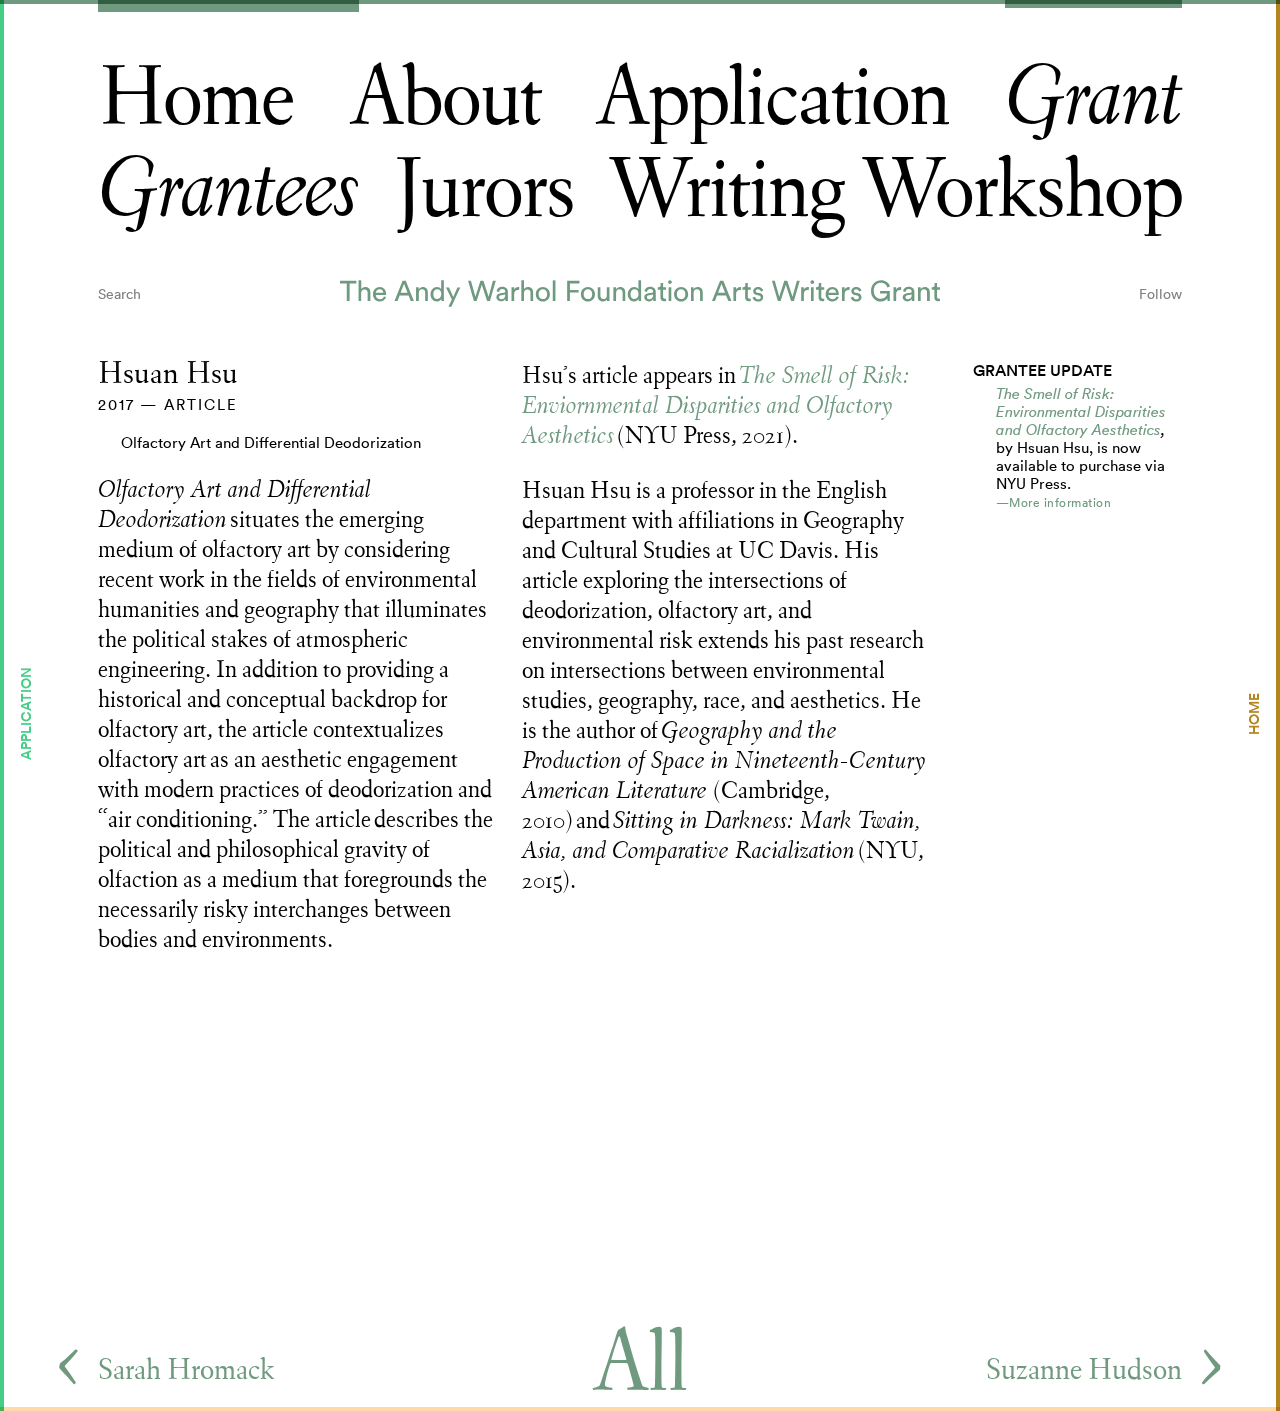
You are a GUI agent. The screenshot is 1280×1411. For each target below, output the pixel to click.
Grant (1093, 98)
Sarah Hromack (186, 1369)
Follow (1160, 294)
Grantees (228, 190)
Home (196, 98)
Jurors (484, 190)
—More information (1054, 502)
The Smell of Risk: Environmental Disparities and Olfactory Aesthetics (1081, 411)
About (445, 98)
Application (772, 98)
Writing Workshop (895, 190)
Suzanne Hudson (1084, 1369)
